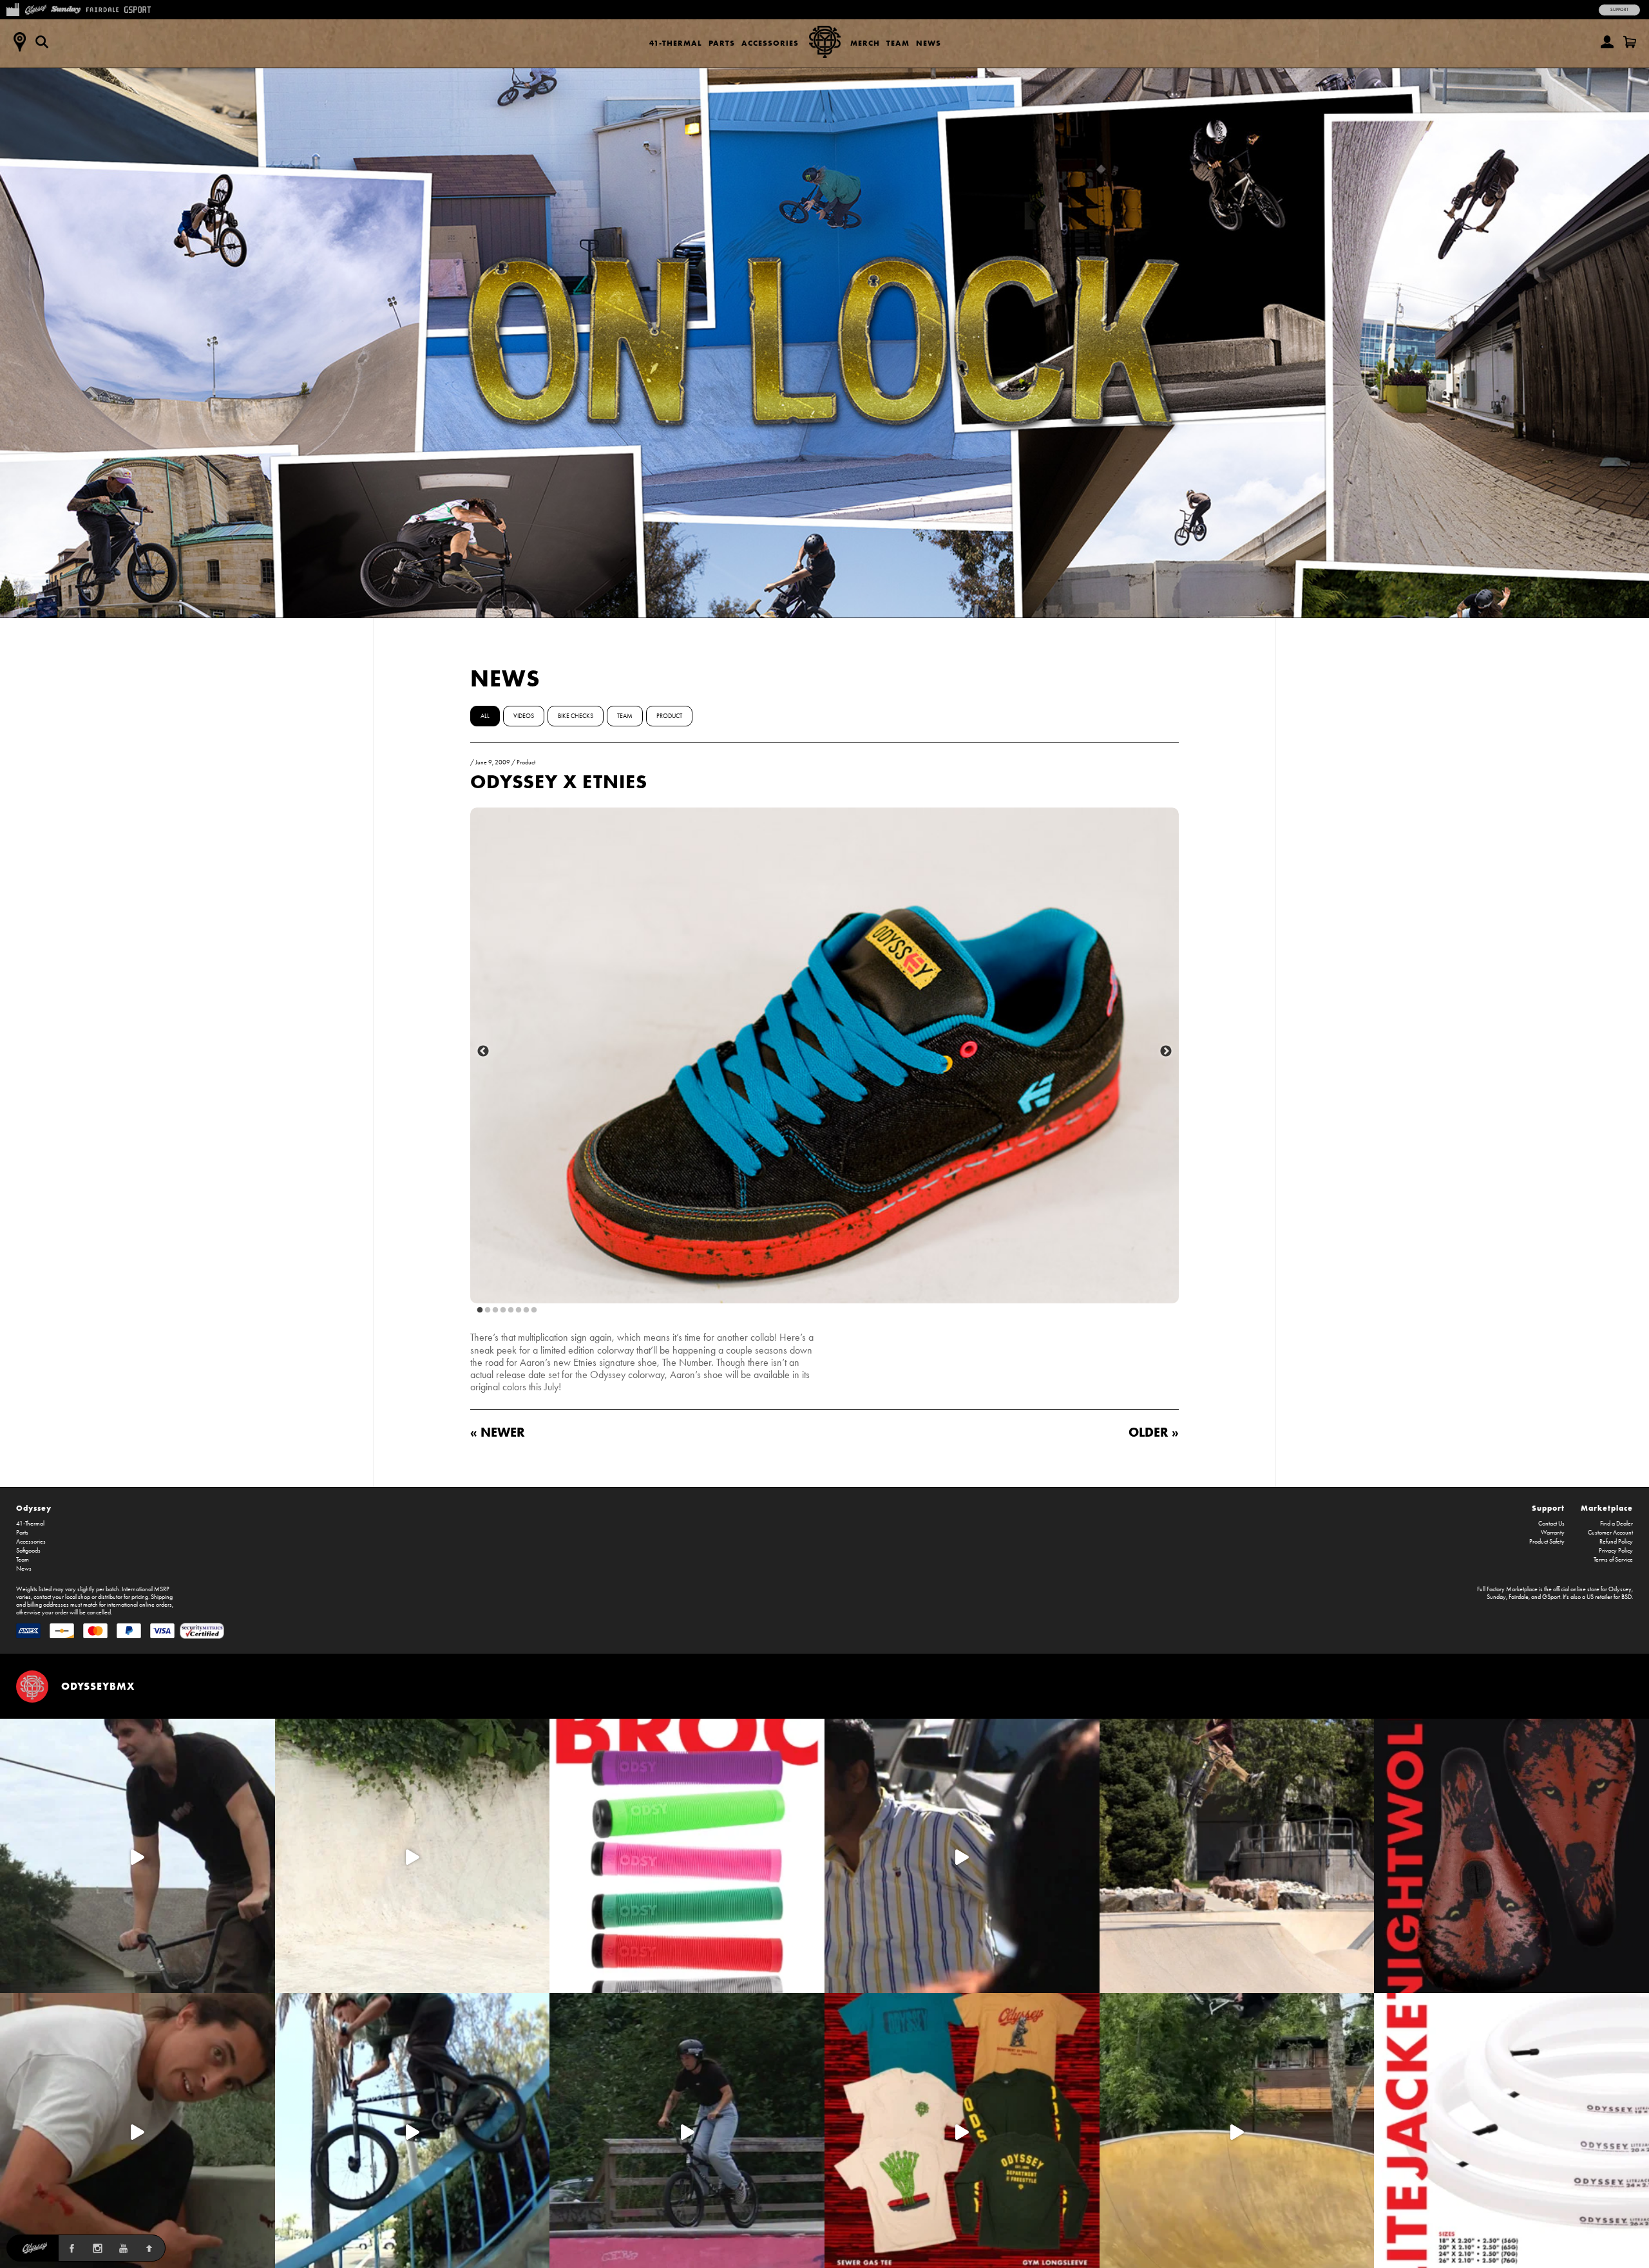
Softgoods (28, 1551)
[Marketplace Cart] (1630, 42)
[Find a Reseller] (19, 42)
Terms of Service (1613, 1560)
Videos (524, 716)
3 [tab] (493, 1310)
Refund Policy (1616, 1542)
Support (1619, 10)
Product (669, 716)
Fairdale (1519, 1597)
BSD (1626, 1597)
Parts (722, 43)
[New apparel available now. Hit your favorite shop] (962, 2131)
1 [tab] (477, 1310)
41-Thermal (676, 43)
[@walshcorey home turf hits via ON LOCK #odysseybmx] (413, 1856)
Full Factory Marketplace (1507, 1589)
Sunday (1496, 1597)
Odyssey (34, 1508)
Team (898, 43)
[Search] (42, 42)
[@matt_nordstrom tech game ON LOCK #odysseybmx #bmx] (138, 1856)
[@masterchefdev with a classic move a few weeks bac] (1237, 1856)
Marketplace (1607, 1508)
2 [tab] (485, 1310)
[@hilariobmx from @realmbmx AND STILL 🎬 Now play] (962, 1856)
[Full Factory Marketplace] (13, 8)
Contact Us (1551, 1524)
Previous (483, 1052)
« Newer (498, 1432)
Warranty (1553, 1533)
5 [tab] (508, 1310)
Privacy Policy (1616, 1551)
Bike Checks (576, 716)
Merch (865, 43)
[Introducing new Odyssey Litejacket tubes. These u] (1511, 2131)
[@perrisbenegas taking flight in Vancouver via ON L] (687, 2131)
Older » (1154, 1432)
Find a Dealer (1616, 1524)
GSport (1551, 1597)
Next (1166, 1052)
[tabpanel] (824, 1055)
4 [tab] (500, 1310)
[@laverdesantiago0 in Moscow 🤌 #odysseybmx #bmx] (1237, 2131)
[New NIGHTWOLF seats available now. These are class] (1511, 1856)
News (929, 43)
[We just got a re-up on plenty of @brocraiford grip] (687, 1856)
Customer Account (1610, 1533)
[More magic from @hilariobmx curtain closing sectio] (138, 2131)
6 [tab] (516, 1310)
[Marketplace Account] (1607, 42)
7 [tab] (524, 1310)
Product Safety (1547, 1542)
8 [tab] (531, 1310)
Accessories (770, 43)
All (485, 716)
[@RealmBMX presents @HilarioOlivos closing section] (413, 2131)
